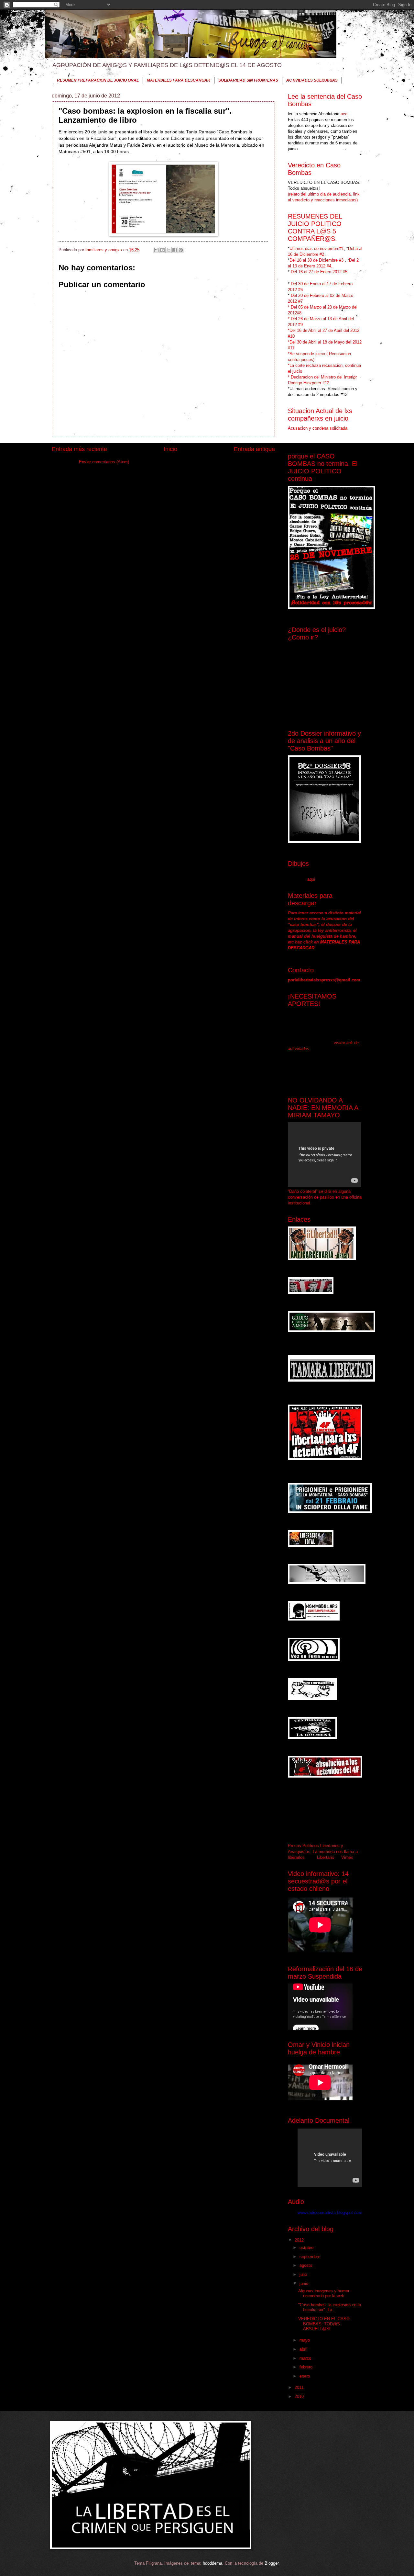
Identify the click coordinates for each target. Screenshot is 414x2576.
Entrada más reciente (79, 449)
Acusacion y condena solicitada (318, 428)
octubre (307, 2248)
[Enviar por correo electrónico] (156, 250)
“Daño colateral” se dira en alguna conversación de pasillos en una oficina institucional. (325, 1197)
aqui (311, 879)
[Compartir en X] (169, 250)
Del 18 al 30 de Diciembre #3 (317, 260)
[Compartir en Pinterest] (181, 250)
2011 (300, 2387)
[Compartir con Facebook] (175, 250)
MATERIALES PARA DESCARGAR (179, 80)
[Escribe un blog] (162, 250)
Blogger (272, 2563)
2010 (300, 2396)
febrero (307, 2367)
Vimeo (347, 1857)
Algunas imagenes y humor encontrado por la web (324, 2293)
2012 (300, 2240)
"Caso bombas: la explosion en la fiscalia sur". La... (330, 2307)
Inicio (170, 449)
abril (304, 2349)
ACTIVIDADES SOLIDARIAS (312, 80)
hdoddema (212, 2563)
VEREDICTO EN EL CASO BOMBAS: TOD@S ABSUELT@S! (324, 2324)
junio (305, 2283)
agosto (306, 2265)
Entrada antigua (254, 449)
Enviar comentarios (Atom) (104, 462)
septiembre (310, 2257)
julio (304, 2274)
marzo (306, 2358)
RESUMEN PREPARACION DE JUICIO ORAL (98, 80)
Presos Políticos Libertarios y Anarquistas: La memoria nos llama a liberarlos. (323, 1852)
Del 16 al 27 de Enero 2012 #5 (319, 272)
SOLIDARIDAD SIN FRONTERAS (248, 80)
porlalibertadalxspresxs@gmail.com (324, 980)
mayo (305, 2340)
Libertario (326, 1857)
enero (305, 2376)
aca (343, 114)
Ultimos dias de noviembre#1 (317, 249)
